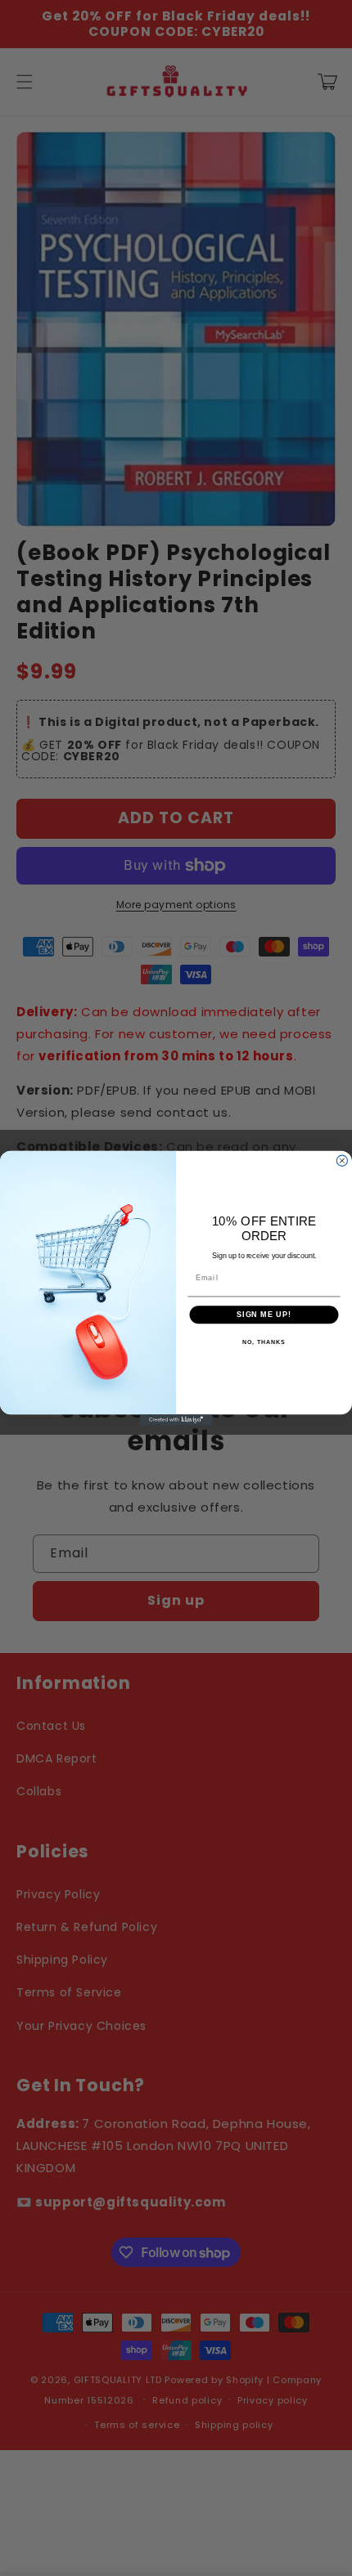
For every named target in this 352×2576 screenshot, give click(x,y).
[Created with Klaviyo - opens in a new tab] (176, 1420)
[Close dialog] (342, 1160)
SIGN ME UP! (264, 1314)
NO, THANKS (264, 1342)
